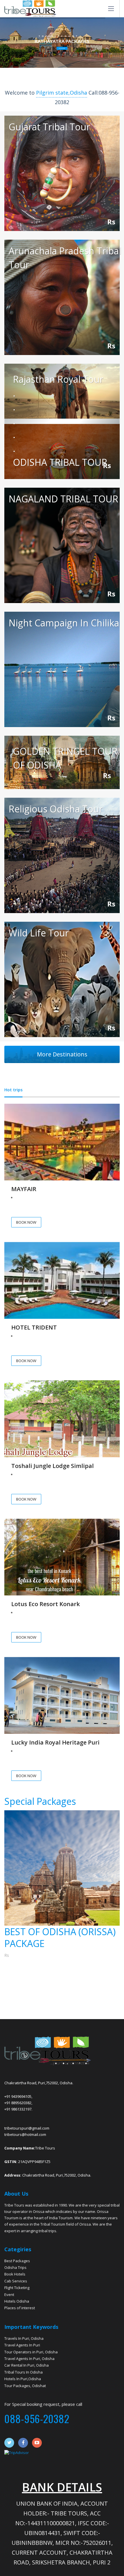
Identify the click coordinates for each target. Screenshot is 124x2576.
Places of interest (20, 2308)
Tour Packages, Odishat (25, 2386)
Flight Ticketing (17, 2288)
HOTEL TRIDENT (34, 1327)
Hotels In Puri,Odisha (23, 2379)
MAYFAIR (24, 1189)
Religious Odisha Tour (56, 809)
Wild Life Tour (39, 933)
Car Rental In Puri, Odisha (27, 2365)
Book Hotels (15, 2274)
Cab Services (16, 2281)
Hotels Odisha (17, 2301)
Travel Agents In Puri (22, 2345)
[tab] (13, 1090)
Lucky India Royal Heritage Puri (55, 1742)
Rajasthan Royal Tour (58, 379)
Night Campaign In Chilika (64, 623)
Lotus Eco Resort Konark (46, 1604)
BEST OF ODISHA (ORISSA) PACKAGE (60, 1938)
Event (9, 2295)
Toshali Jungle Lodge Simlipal (52, 1466)
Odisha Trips (15, 2267)
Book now (62, 48)
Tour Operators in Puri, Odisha (31, 2352)
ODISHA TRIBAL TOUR (60, 462)
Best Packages (17, 2261)
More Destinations (62, 1054)
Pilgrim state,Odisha (62, 93)
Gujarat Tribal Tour (49, 127)
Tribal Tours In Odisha (24, 2372)
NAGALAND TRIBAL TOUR (63, 499)
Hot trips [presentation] (13, 1090)
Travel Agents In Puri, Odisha (29, 2359)
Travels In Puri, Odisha (24, 2338)
